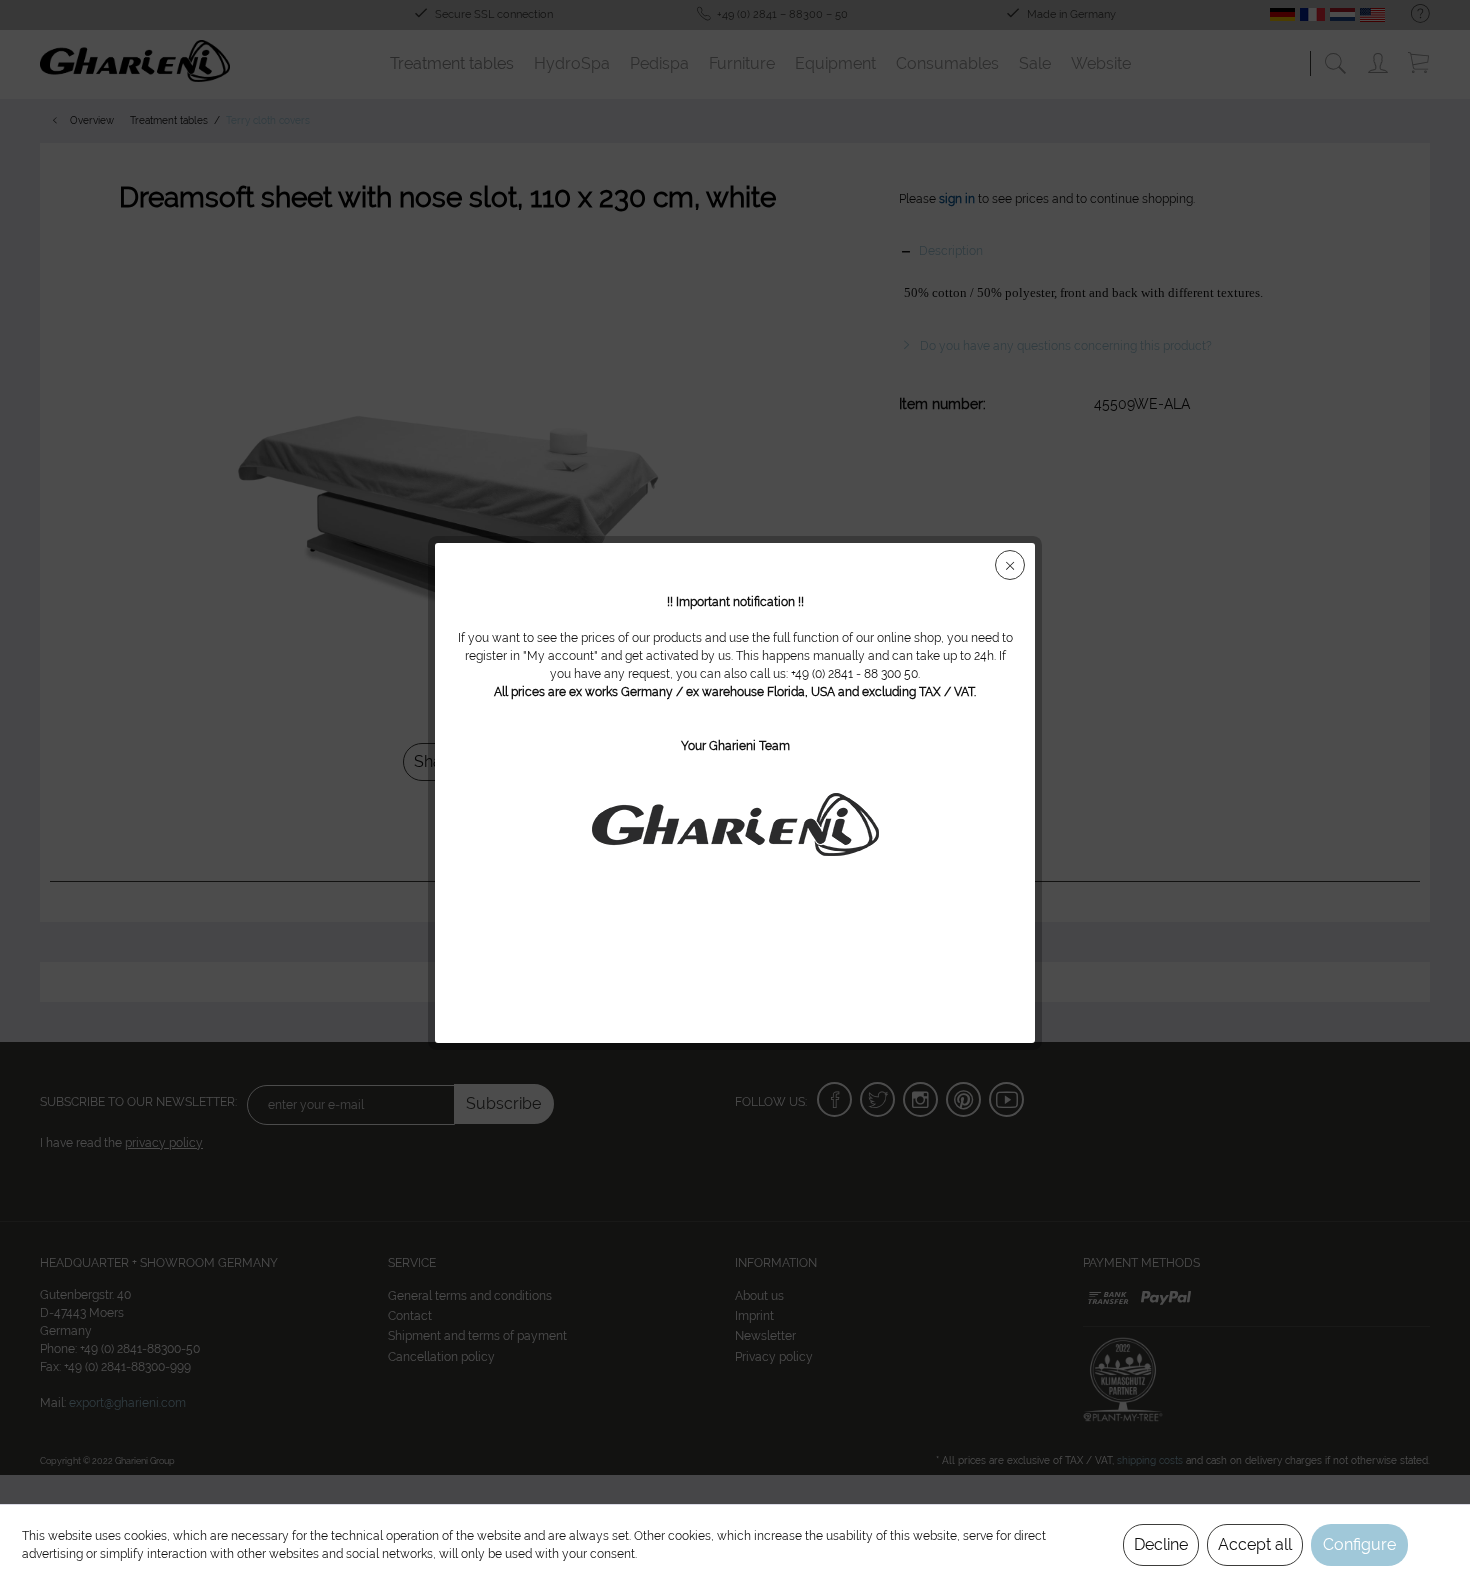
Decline (1161, 1544)
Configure (1359, 1544)
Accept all (1255, 1544)
